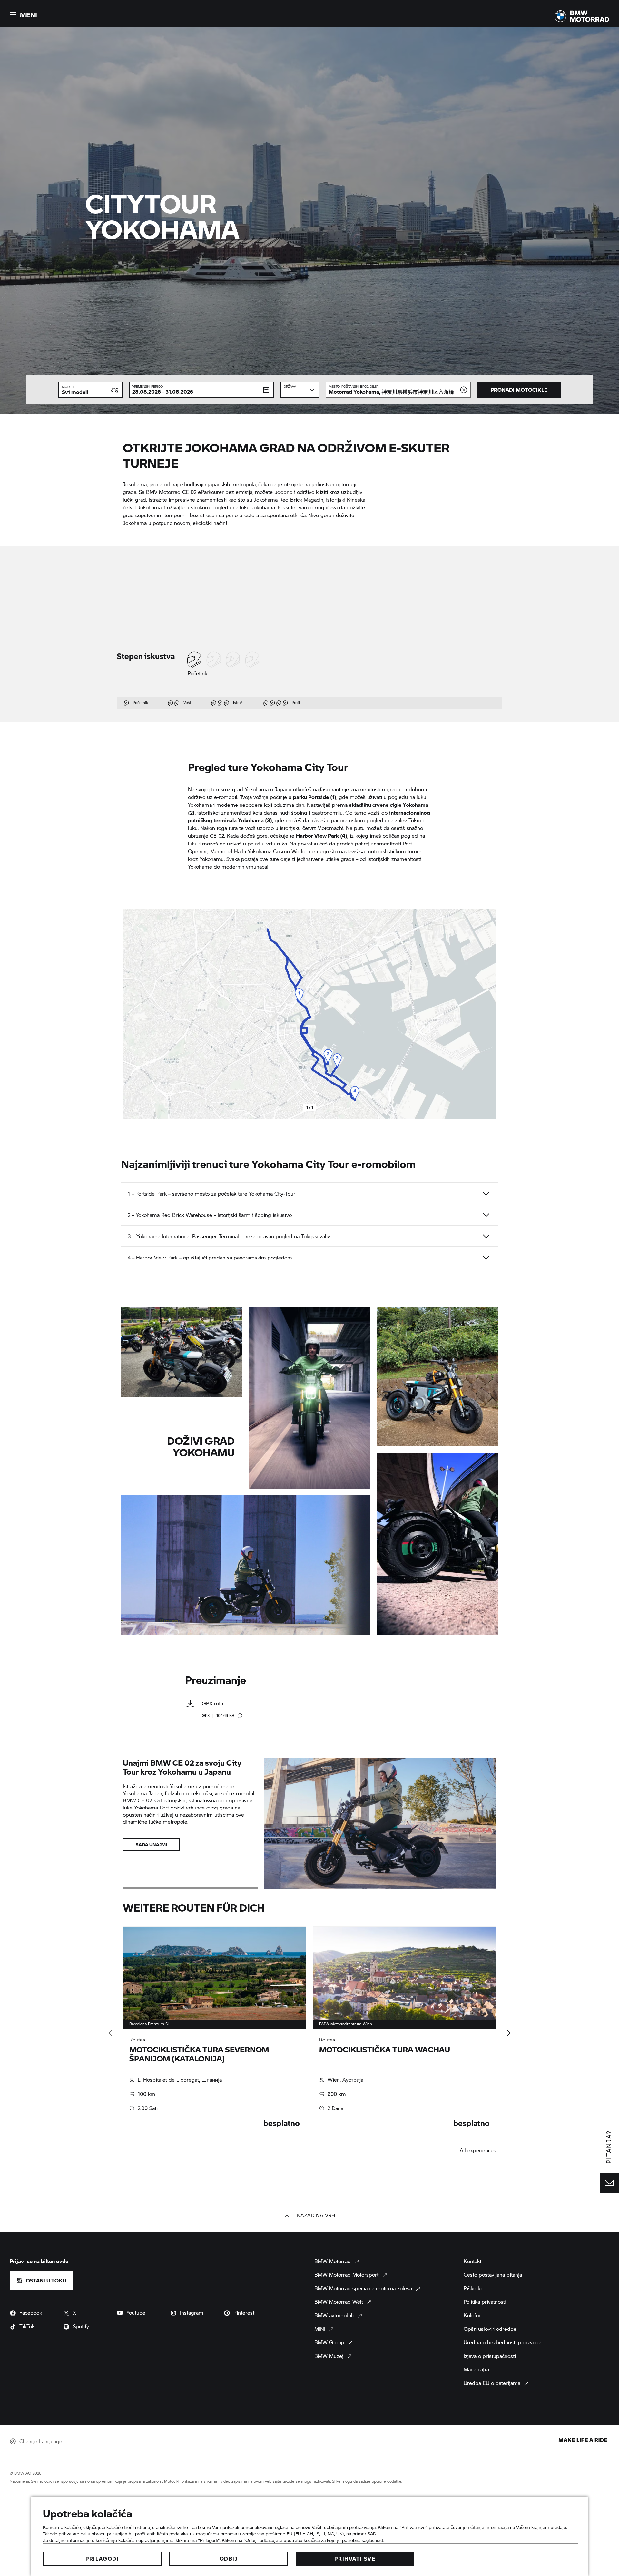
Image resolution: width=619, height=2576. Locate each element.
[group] (310, 2033)
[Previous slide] (129, 1014)
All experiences (478, 2150)
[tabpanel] (215, 2033)
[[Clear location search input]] (464, 390)
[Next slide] (490, 1014)
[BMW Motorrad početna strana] (582, 16)
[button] (23, 15)
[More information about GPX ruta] (240, 1716)
